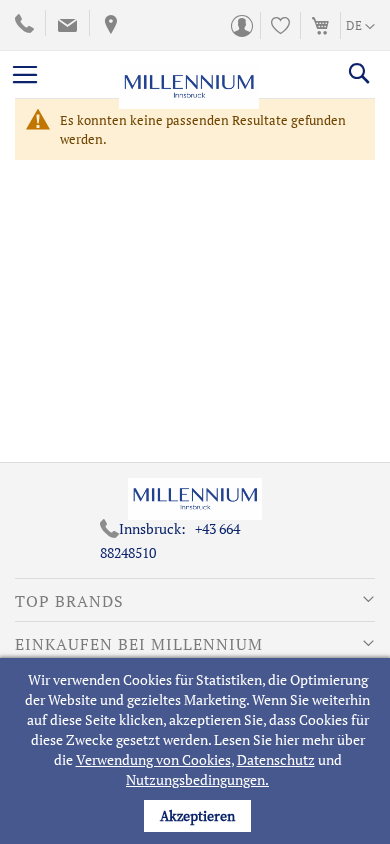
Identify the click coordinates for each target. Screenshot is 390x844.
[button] (360, 27)
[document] (197, 751)
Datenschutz (276, 759)
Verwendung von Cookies (153, 759)
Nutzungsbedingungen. (197, 779)
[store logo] (189, 74)
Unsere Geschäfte (108, 25)
